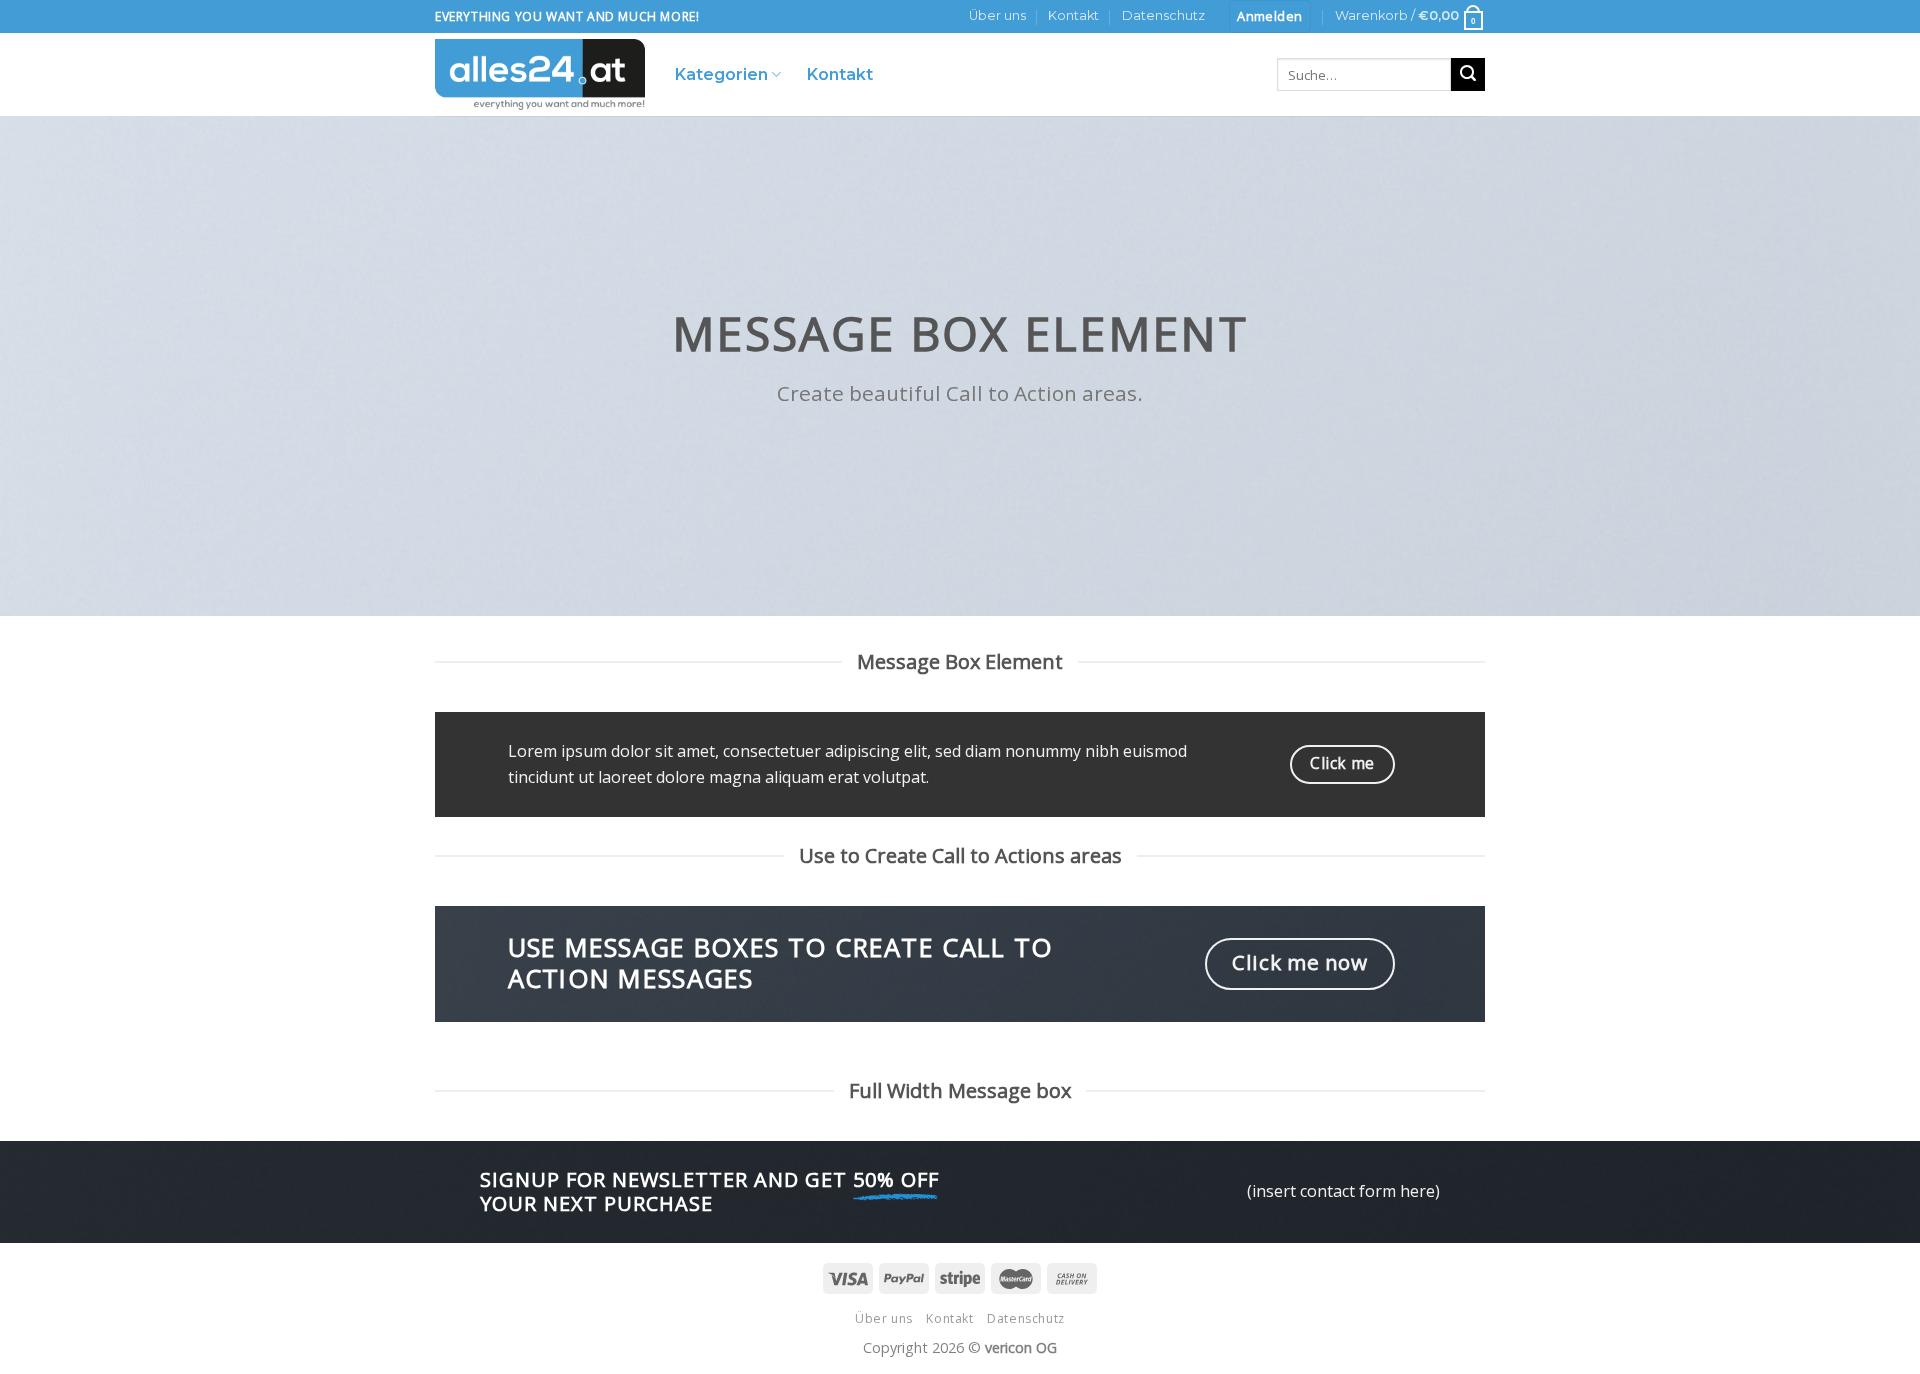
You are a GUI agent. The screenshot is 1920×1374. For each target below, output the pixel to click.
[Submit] (1468, 75)
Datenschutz (1163, 15)
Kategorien (721, 74)
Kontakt (1073, 15)
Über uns (997, 15)
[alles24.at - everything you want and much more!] (540, 74)
